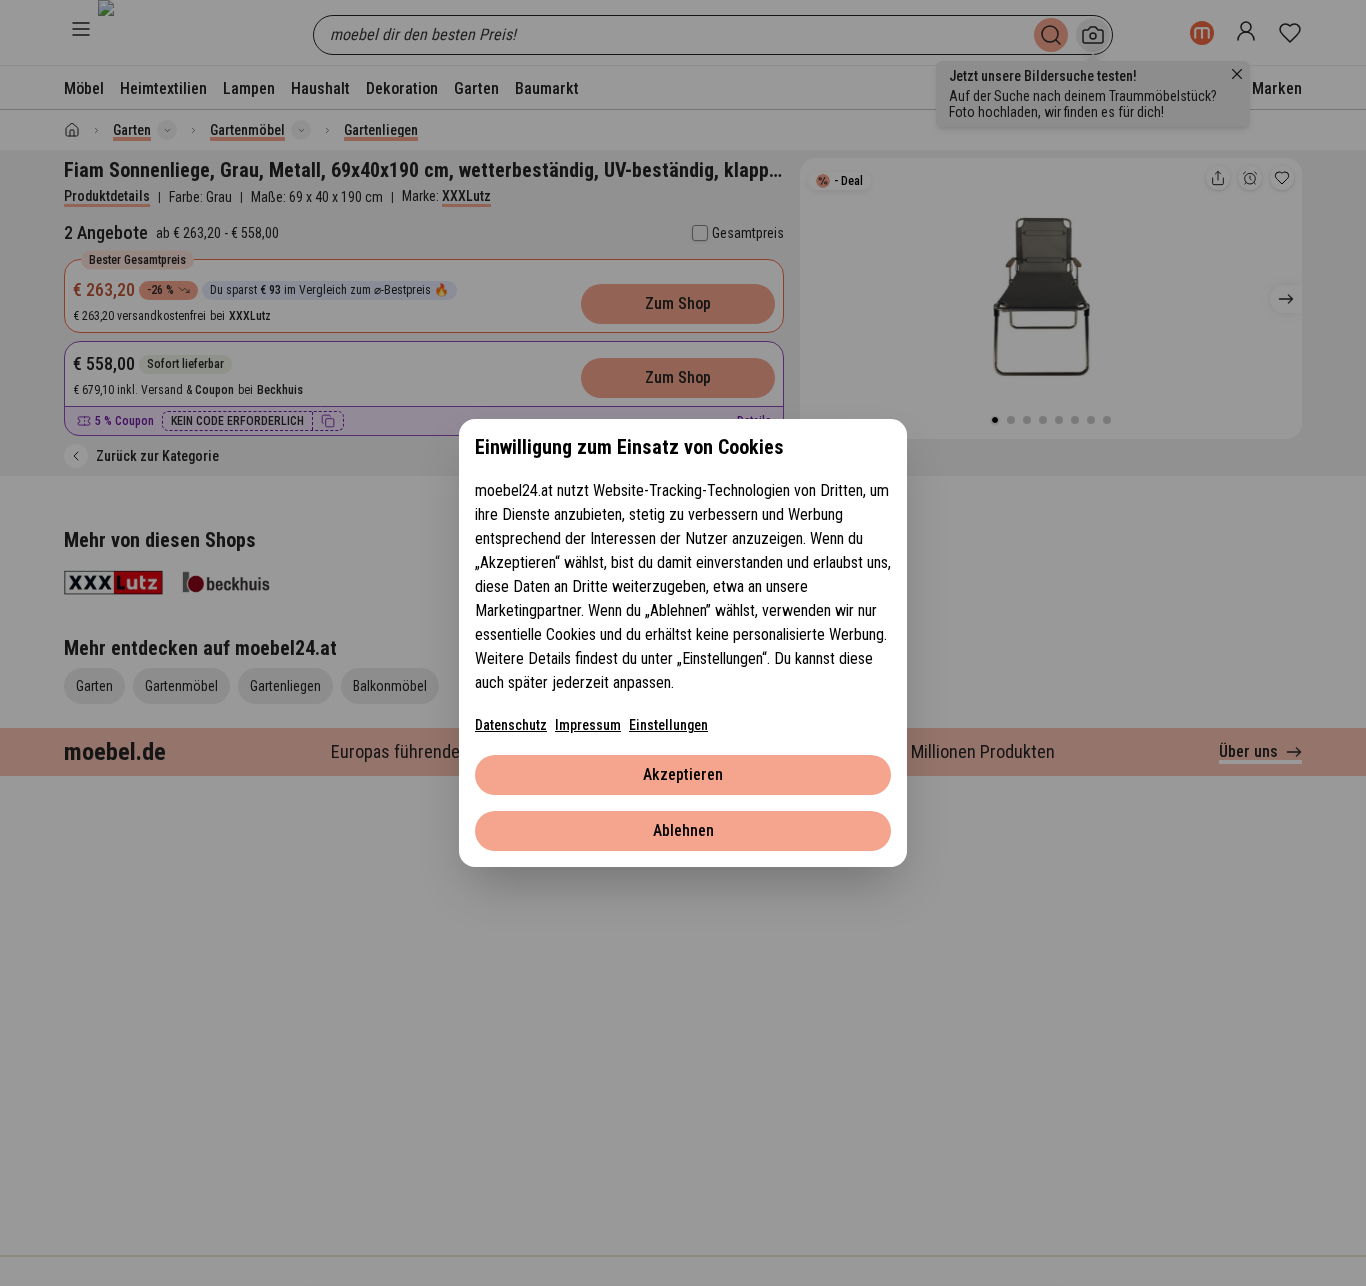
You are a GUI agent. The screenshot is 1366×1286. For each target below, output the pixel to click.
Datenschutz (511, 725)
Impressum (588, 725)
